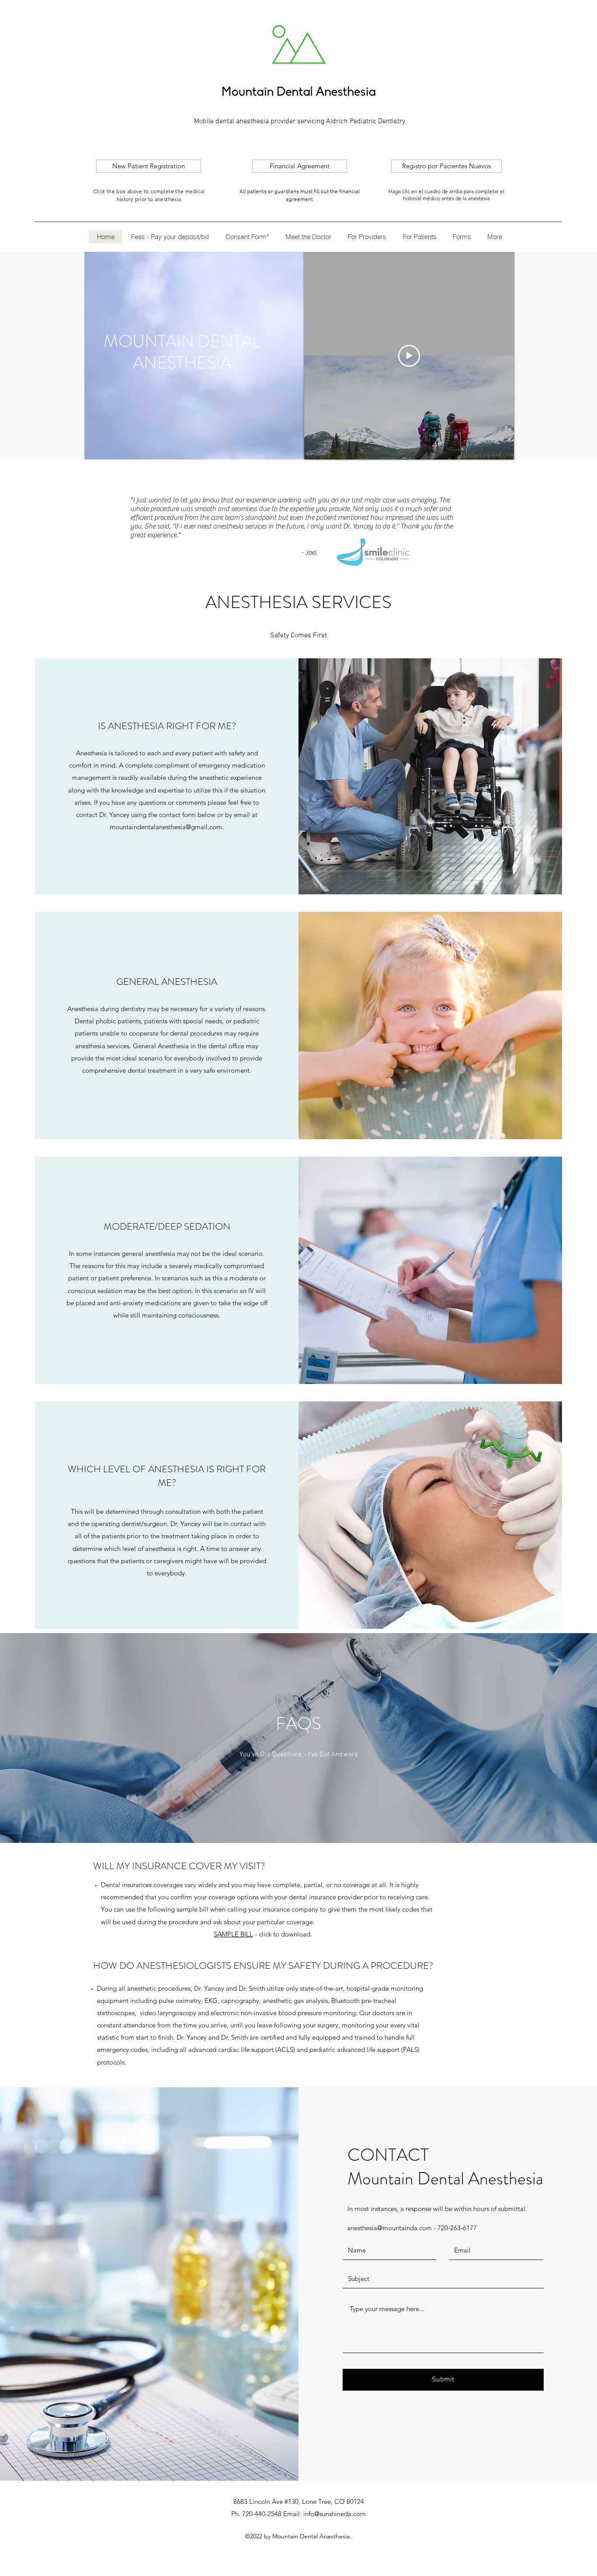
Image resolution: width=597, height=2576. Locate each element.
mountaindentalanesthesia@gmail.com (166, 827)
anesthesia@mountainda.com (389, 2228)
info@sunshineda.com (335, 2514)
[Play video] (409, 356)
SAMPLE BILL (233, 1934)
